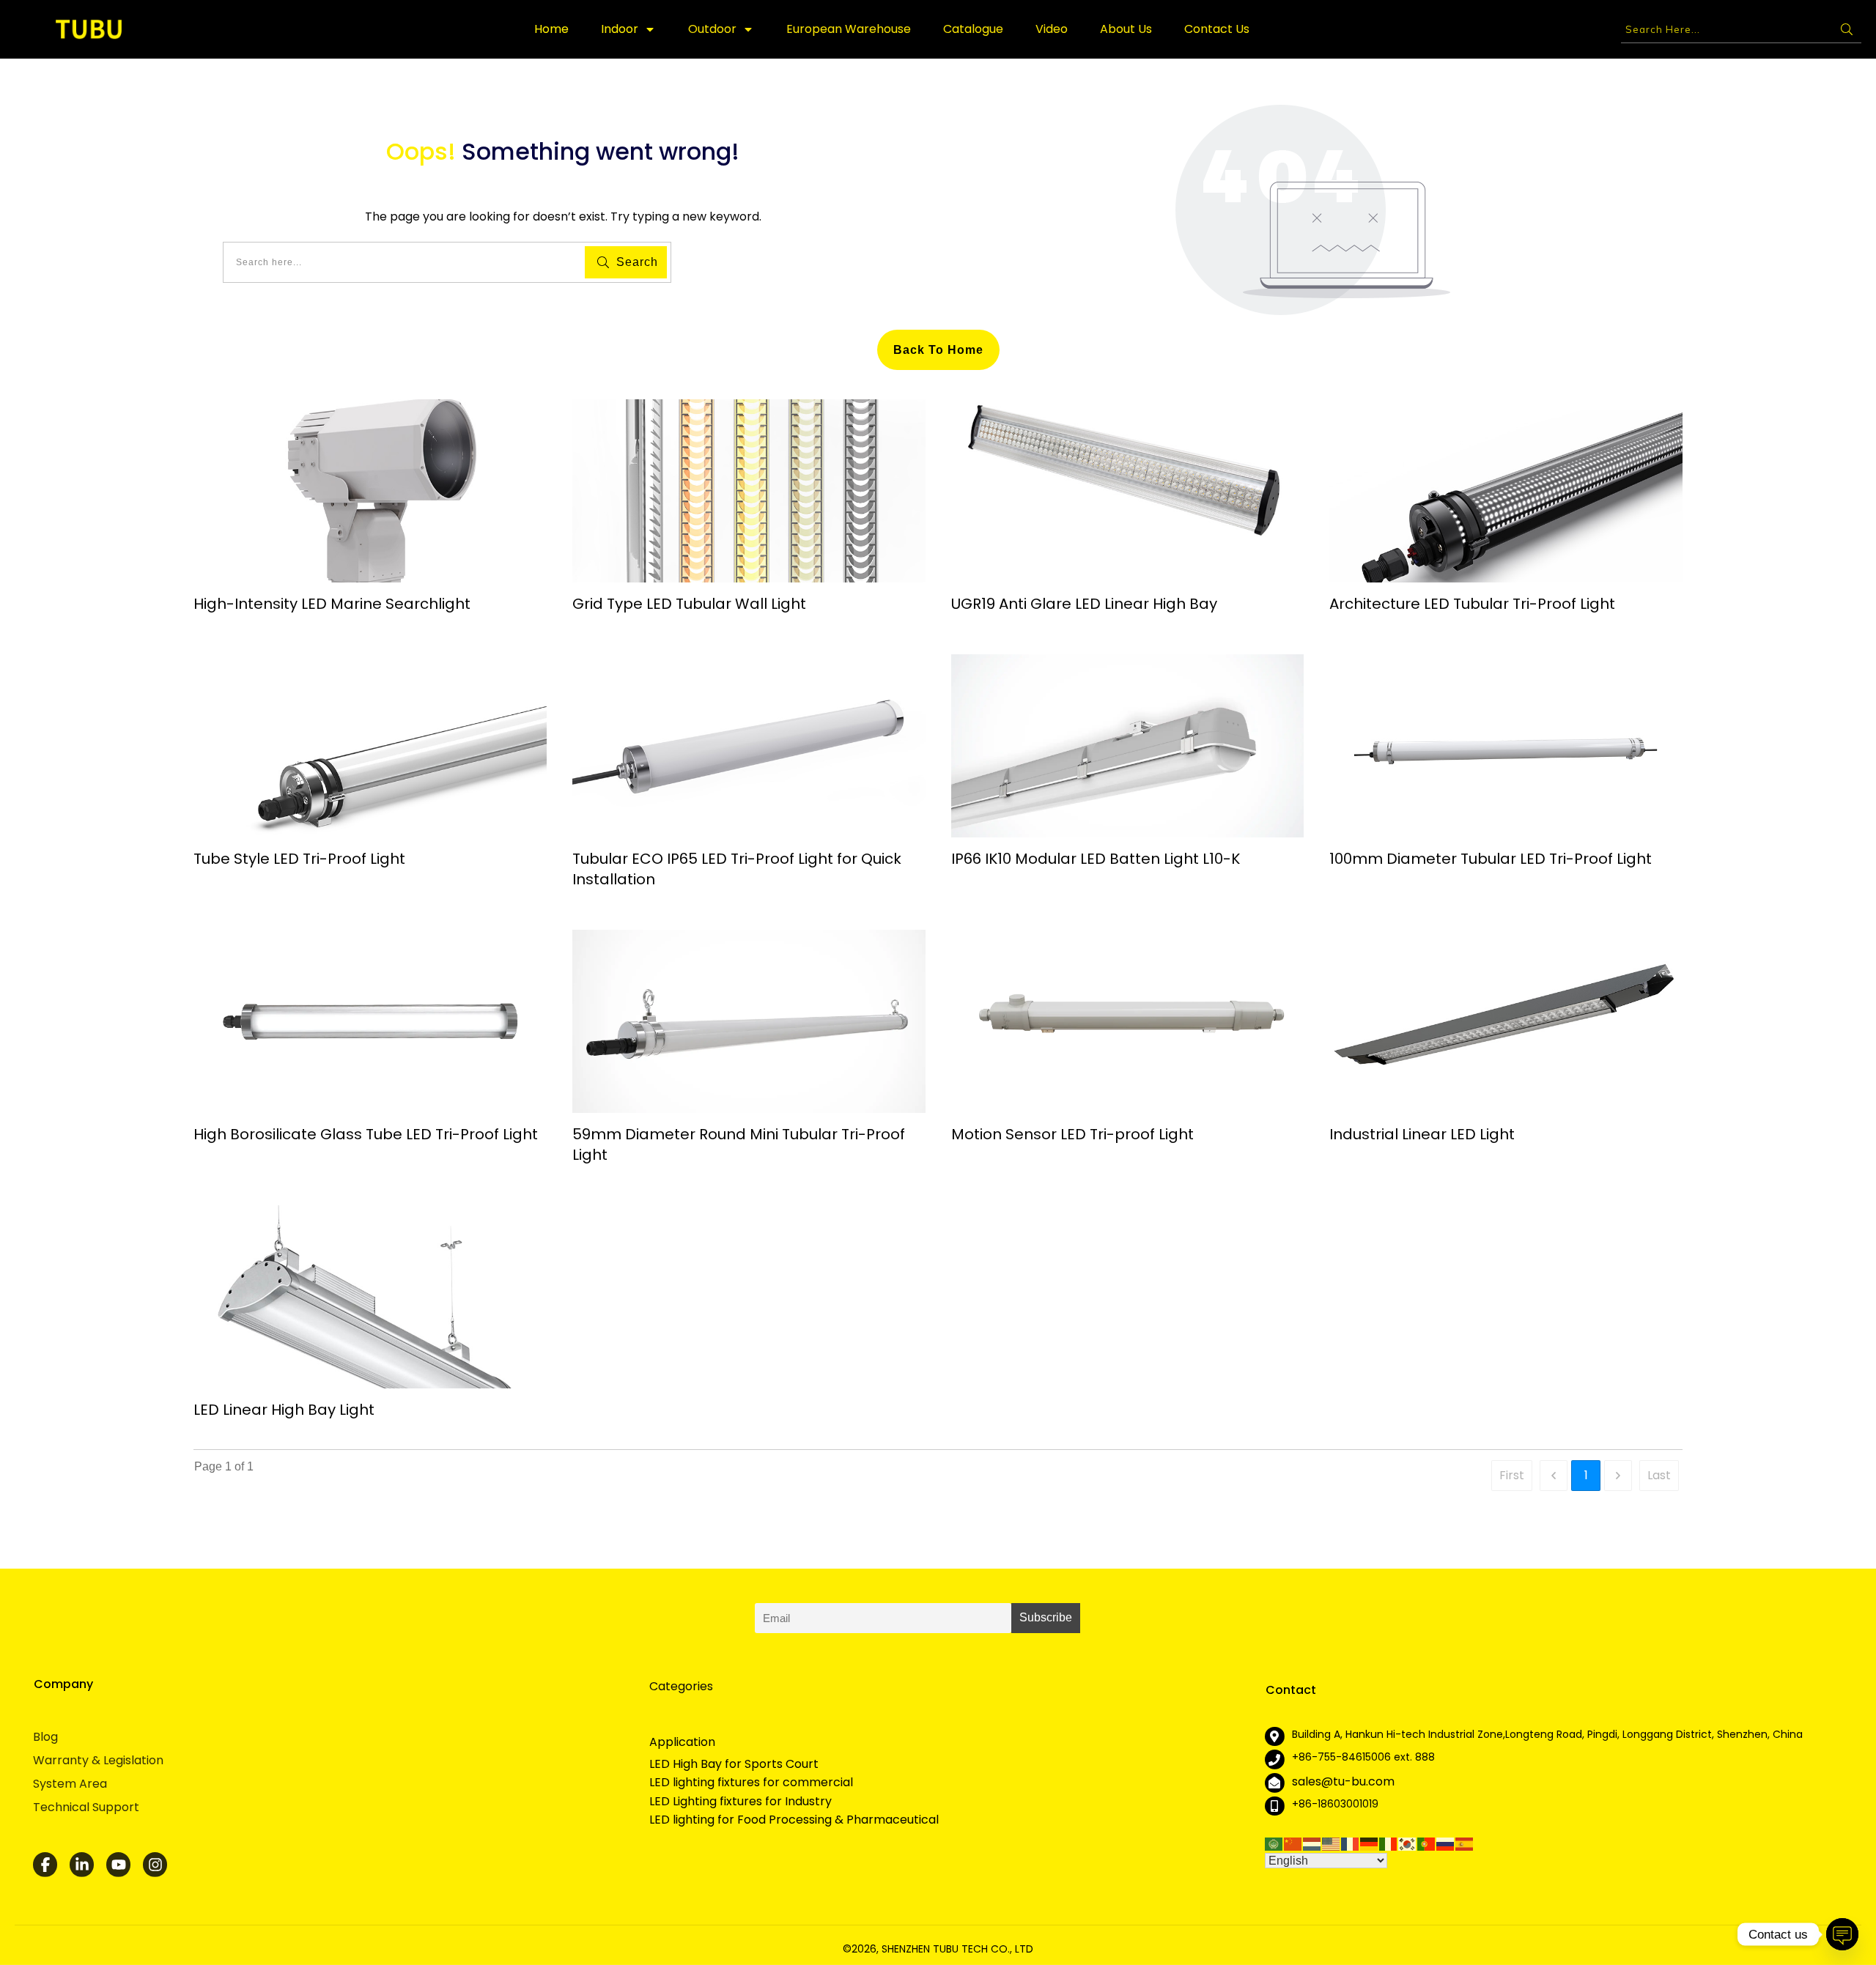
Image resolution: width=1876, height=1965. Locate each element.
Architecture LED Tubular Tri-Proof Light (1472, 604)
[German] (1370, 1843)
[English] (1332, 1843)
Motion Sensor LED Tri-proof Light (1072, 1134)
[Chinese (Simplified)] (1293, 1843)
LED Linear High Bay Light (284, 1410)
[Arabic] (1274, 1843)
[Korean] (1408, 1843)
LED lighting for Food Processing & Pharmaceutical (794, 1820)
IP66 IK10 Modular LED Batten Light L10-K (1096, 859)
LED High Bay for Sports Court (734, 1764)
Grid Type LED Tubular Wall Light (689, 604)
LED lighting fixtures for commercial (751, 1783)
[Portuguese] (1427, 1843)
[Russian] (1446, 1843)
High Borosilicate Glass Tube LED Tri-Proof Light (366, 1134)
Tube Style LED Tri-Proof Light (299, 859)
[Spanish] (1465, 1843)
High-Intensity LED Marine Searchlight (332, 604)
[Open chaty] (1842, 1934)
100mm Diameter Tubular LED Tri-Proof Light (1491, 859)
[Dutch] (1312, 1843)
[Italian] (1389, 1843)
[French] (1351, 1843)
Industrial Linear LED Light (1422, 1134)
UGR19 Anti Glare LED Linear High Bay (1084, 604)
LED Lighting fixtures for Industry (741, 1802)
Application (682, 1742)
